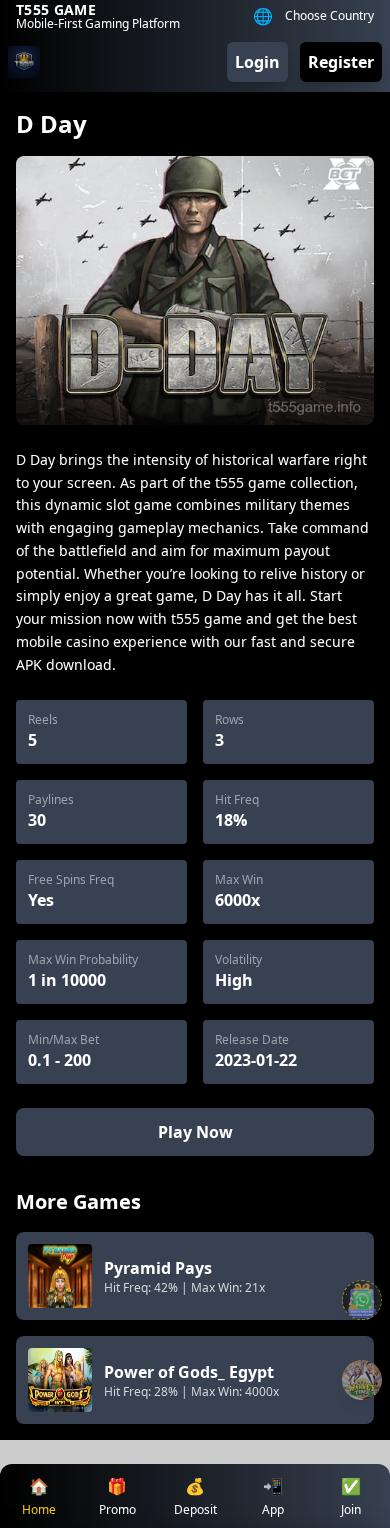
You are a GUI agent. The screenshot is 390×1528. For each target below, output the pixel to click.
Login (257, 62)
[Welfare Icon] (362, 1300)
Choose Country (329, 16)
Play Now (195, 1132)
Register (341, 62)
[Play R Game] (362, 1380)
